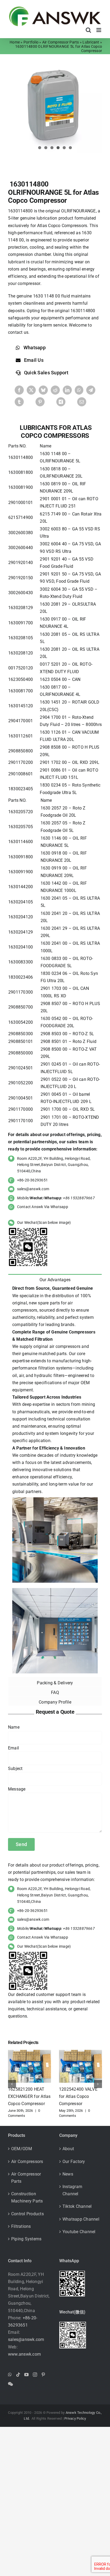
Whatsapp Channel (81, 2219)
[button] (12, 2084)
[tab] (55, 1279)
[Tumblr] (19, 402)
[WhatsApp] (79, 390)
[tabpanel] (55, 1480)
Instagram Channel (72, 2190)
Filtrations (21, 2226)
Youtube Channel (79, 2232)
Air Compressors (27, 2162)
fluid (66, 296)
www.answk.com (24, 2354)
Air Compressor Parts (61, 42)
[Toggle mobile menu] (99, 30)
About (68, 2149)
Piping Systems (26, 2239)
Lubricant (91, 42)
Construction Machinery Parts (27, 2197)
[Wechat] (10, 2384)
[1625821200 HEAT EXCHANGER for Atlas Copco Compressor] (30, 2052)
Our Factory (74, 2162)
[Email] (82, 402)
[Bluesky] (43, 390)
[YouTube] (26, 2375)
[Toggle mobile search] (88, 30)
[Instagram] (35, 2375)
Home (15, 42)
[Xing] (61, 402)
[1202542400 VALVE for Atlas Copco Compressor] (80, 2052)
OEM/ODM (22, 2149)
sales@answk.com (33, 1189)
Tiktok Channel (77, 2206)
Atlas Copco (49, 226)
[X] (31, 390)
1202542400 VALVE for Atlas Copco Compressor (78, 2096)
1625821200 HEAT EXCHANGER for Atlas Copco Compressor (29, 2096)
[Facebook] (19, 390)
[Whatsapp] (10, 2375)
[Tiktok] (18, 2375)
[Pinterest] (40, 402)
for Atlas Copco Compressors (56, 431)
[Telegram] (91, 390)
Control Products (27, 2214)
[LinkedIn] (67, 390)
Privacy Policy (75, 2418)
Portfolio (31, 42)
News (68, 2174)
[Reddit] (55, 390)
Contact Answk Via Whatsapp (43, 1207)
